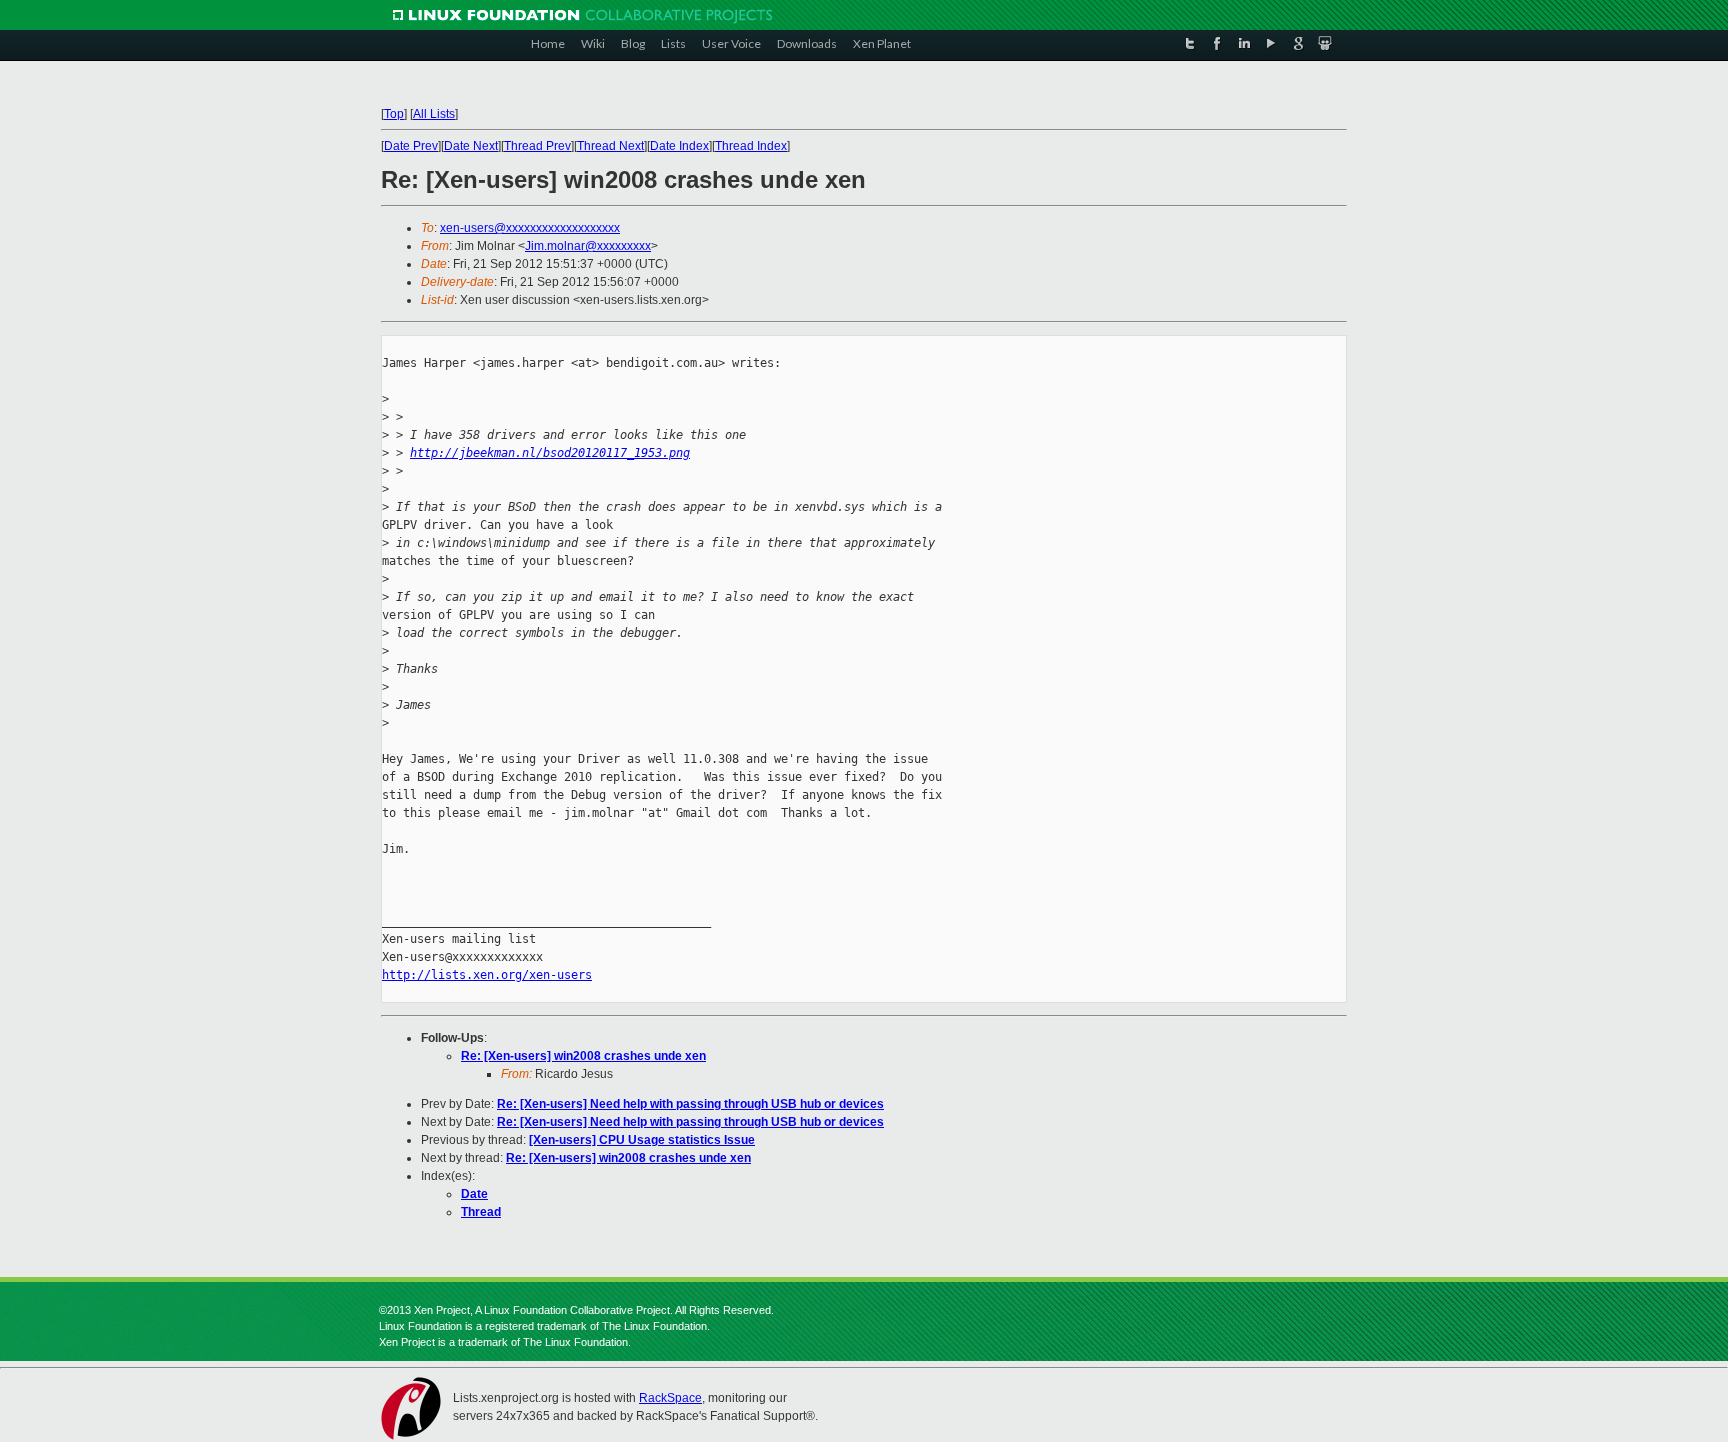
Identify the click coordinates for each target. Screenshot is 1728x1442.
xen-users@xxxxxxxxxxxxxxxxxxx (530, 228)
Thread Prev (537, 146)
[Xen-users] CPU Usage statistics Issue (642, 1140)
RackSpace (670, 1398)
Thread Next (610, 146)
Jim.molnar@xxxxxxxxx (588, 246)
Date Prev (411, 146)
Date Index (679, 146)
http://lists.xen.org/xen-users (487, 975)
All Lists (434, 114)
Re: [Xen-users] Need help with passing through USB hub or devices (690, 1104)
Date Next (471, 146)
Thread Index (751, 146)
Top (394, 114)
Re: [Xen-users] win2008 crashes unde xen (583, 1056)
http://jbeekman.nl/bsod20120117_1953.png (550, 453)
